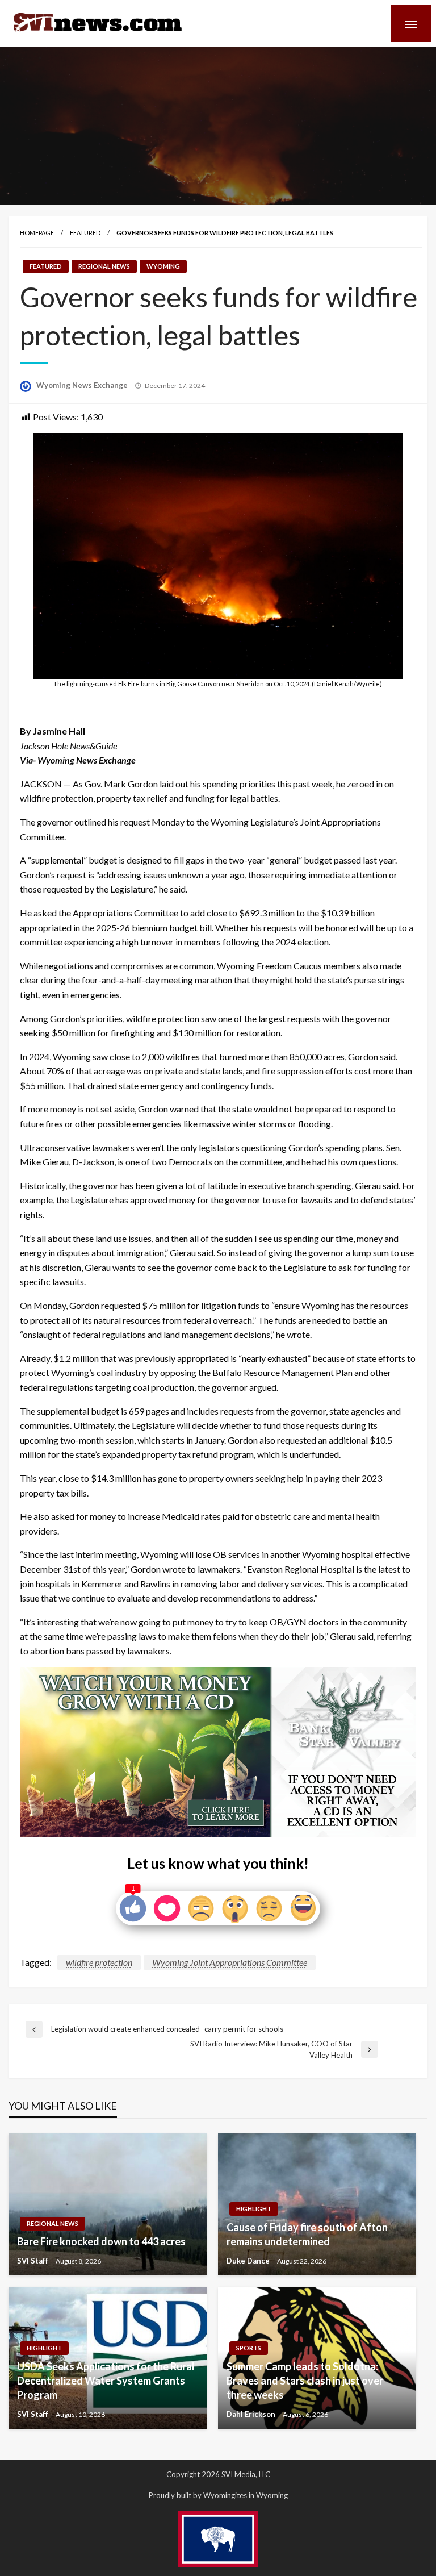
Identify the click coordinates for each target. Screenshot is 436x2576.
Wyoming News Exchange (83, 385)
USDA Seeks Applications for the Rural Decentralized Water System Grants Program (106, 2381)
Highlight (254, 2209)
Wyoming (163, 266)
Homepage (37, 233)
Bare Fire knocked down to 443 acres (101, 2241)
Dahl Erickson (252, 2414)
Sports (249, 2348)
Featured (85, 233)
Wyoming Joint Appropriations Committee (230, 1962)
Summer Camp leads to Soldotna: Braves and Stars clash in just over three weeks (305, 2381)
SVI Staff (33, 2261)
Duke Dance (249, 2261)
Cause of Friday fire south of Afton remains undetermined (307, 2234)
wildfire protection (99, 1962)
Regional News (104, 266)
